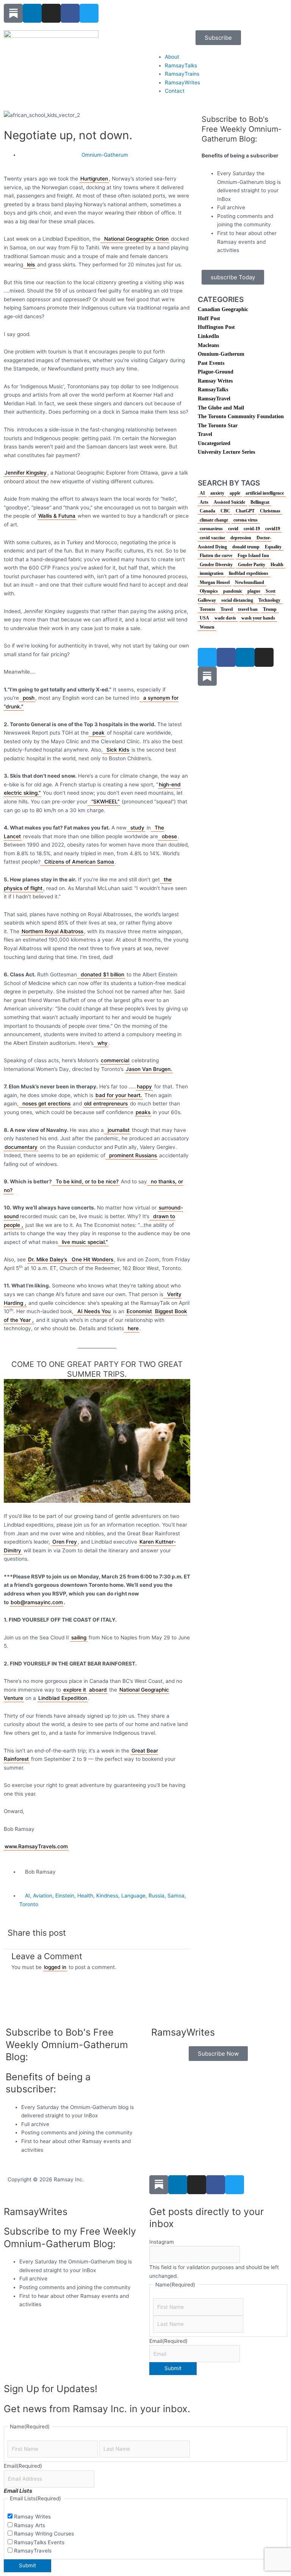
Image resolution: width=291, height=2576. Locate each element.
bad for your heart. (119, 1095)
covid (233, 529)
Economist (139, 1311)
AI (27, 1896)
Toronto (29, 1904)
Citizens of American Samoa (79, 862)
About (172, 57)
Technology (269, 600)
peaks (143, 1112)
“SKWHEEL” (105, 802)
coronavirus (211, 529)
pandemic (233, 591)
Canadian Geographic (223, 309)
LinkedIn (208, 336)
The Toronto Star (218, 426)
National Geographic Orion (136, 239)
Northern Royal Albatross (52, 931)
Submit (173, 2368)
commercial (115, 1060)
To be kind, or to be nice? (87, 1181)
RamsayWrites (182, 82)
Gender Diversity (216, 565)
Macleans (208, 345)
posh (29, 698)
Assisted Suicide (229, 502)
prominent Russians (133, 1155)
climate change (214, 520)
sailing (79, 1637)
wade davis (225, 618)
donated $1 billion (102, 974)
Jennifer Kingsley (26, 473)
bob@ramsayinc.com (37, 1602)
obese (169, 836)
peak (99, 733)
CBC (225, 511)
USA (204, 618)
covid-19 (252, 529)
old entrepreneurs (106, 1104)
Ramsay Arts (30, 2525)
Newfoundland (250, 582)
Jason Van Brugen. (149, 1069)
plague (254, 591)
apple (235, 493)
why (102, 1043)
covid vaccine (212, 538)
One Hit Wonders (92, 1259)
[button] (103, 1932)
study (137, 828)
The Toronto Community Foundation (241, 416)
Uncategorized (214, 443)
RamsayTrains (182, 74)
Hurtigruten (94, 179)
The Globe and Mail (221, 408)
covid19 (273, 529)
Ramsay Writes (215, 381)
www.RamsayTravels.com (36, 1846)
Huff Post (209, 318)
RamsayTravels (33, 2551)
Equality (273, 547)
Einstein (65, 1896)
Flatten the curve (216, 556)
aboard (98, 1690)
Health (85, 1896)
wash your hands (258, 618)
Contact (175, 91)
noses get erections (46, 1104)
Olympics (209, 591)
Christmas (270, 511)
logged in (55, 1967)
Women (207, 627)
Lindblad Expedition (63, 1698)
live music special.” (85, 1242)
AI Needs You (94, 1311)
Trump (270, 609)
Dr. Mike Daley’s (48, 1259)
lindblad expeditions (249, 573)
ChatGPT (245, 511)
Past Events (211, 363)
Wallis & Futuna (57, 516)
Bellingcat (260, 502)
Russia (156, 1896)
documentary (21, 1147)
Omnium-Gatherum (105, 155)
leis (31, 265)
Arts (204, 502)
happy (144, 1086)
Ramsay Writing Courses (44, 2534)
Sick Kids (118, 750)
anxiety (217, 493)
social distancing (237, 600)
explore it (75, 1690)
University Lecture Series (226, 452)
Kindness (107, 1896)
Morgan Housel (215, 582)
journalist (119, 1130)
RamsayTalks (181, 65)
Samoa (176, 1896)
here (133, 1328)
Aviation (43, 1896)
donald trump (246, 547)
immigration (212, 573)
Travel (205, 434)
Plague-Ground (216, 372)
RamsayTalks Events (39, 2542)
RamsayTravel (214, 399)
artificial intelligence (265, 493)
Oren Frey (65, 1542)
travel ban (248, 609)
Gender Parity (252, 565)
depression (241, 538)
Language (133, 1896)
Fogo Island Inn (253, 556)
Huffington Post (216, 327)
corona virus (246, 520)
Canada (207, 511)
